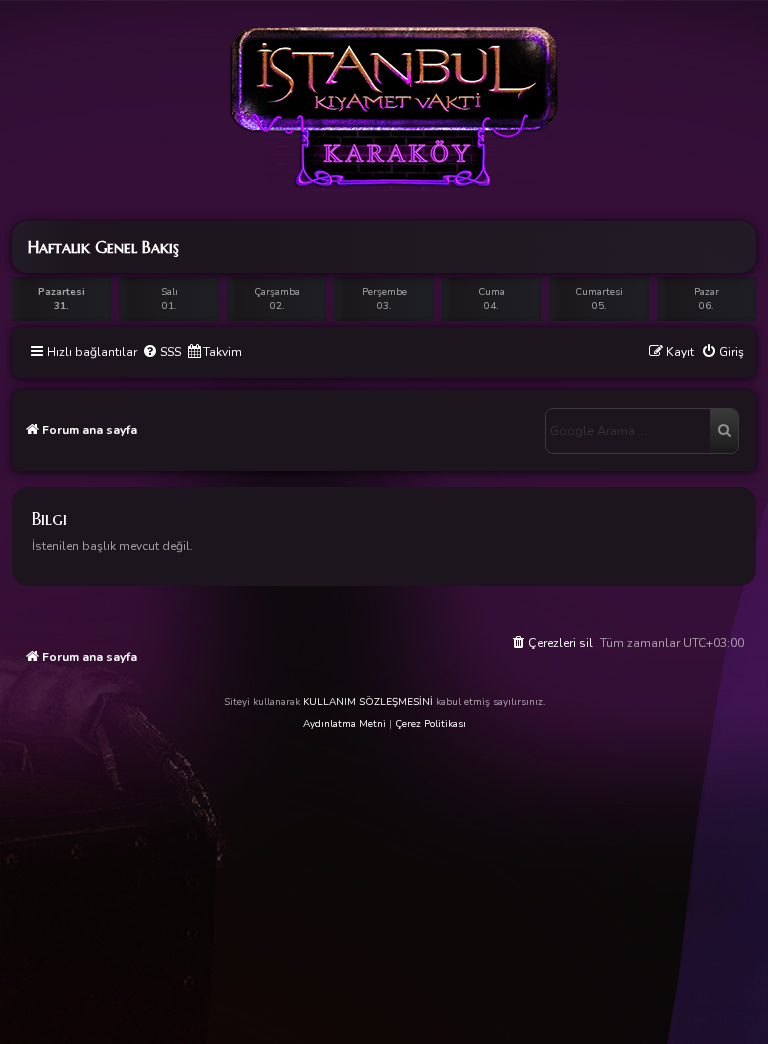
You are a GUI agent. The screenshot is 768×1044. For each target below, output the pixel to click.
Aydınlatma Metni (344, 724)
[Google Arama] (724, 431)
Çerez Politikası (430, 724)
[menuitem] (161, 352)
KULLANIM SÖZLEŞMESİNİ (368, 702)
